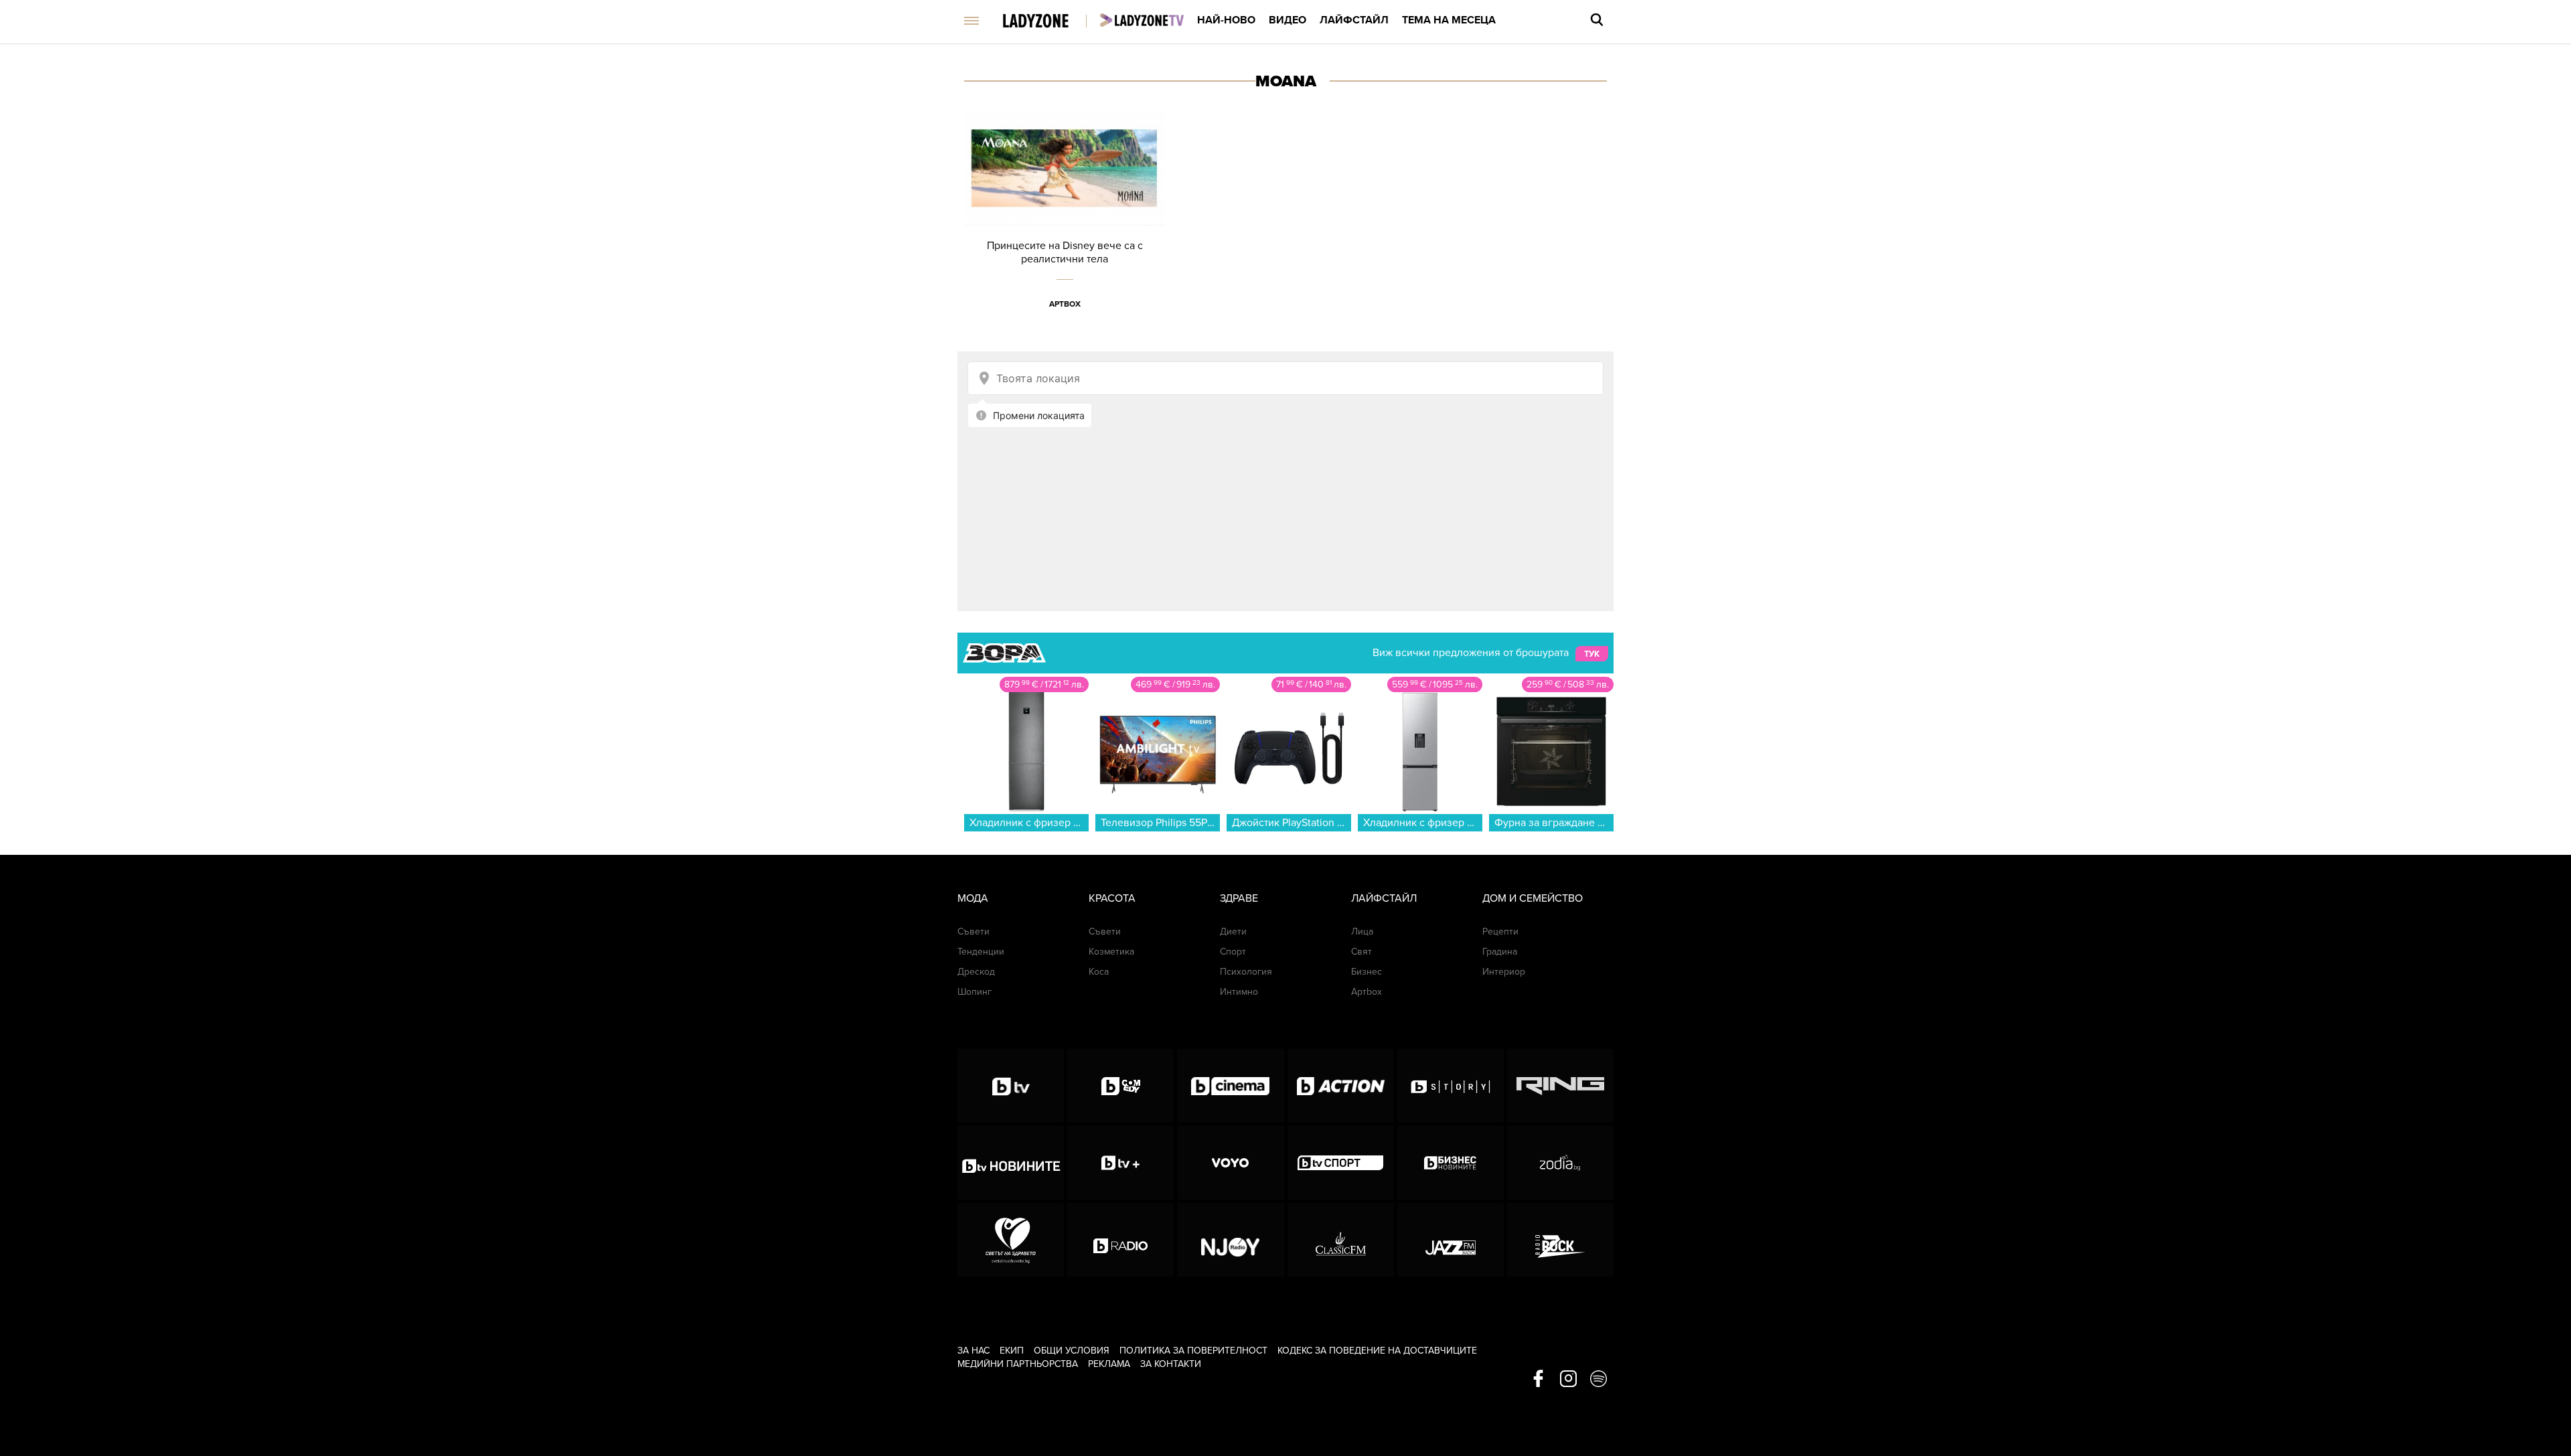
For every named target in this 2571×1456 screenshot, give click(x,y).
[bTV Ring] (1560, 1086)
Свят (1361, 952)
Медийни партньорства (1018, 1364)
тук (1592, 653)
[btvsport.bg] (1341, 1163)
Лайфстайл (1354, 20)
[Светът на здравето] (1011, 1240)
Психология (1246, 972)
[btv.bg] (1011, 1086)
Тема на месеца (1449, 20)
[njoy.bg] (1230, 1240)
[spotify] (1599, 1380)
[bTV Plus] (1120, 1163)
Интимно (1239, 992)
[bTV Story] (1451, 1086)
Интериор (1504, 972)
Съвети (973, 932)
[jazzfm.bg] (1451, 1240)
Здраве (1239, 898)
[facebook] (1538, 1380)
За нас (973, 1351)
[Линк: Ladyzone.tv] (1142, 20)
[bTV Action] (1341, 1086)
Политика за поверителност (1193, 1351)
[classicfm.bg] (1341, 1240)
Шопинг (975, 992)
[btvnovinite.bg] (1011, 1163)
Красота (1112, 898)
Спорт (1233, 952)
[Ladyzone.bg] (1049, 22)
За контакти (1171, 1364)
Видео (1288, 20)
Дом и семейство (1533, 898)
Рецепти (1500, 932)
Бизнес (1367, 972)
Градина (1500, 952)
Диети (1233, 932)
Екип (1012, 1351)
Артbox (1065, 304)
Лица (1362, 932)
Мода (973, 898)
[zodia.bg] (1560, 1163)
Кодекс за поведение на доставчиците (1377, 1351)
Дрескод (976, 972)
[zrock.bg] (1560, 1240)
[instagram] (1568, 1380)
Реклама (1109, 1364)
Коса (1099, 972)
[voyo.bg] (1230, 1163)
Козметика (1111, 952)
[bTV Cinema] (1230, 1086)
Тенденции (981, 952)
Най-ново (1226, 20)
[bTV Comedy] (1120, 1086)
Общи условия (1072, 1351)
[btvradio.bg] (1120, 1240)
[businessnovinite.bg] (1451, 1163)
